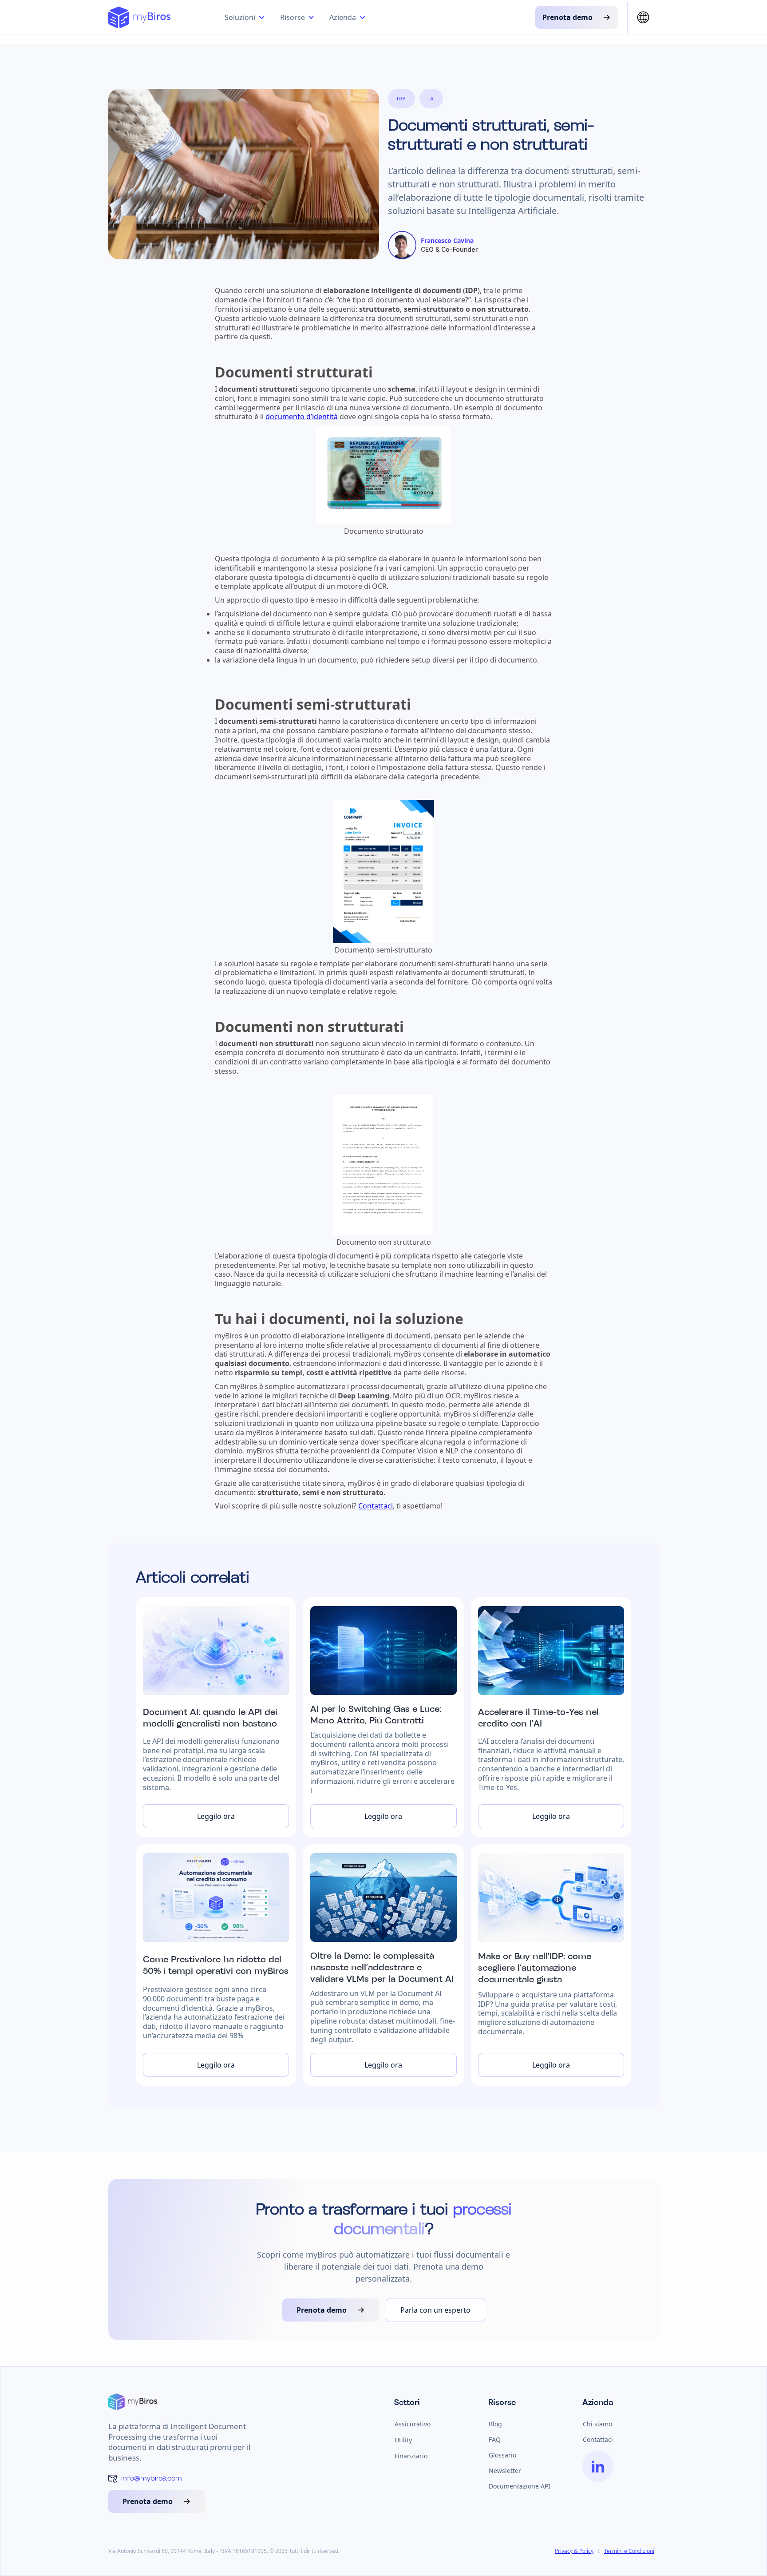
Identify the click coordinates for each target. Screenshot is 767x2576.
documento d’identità (302, 417)
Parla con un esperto (435, 2310)
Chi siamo (597, 2424)
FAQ (495, 2439)
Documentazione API (520, 2486)
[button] (246, 17)
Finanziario (411, 2456)
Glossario (502, 2455)
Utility (403, 2440)
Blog (495, 2424)
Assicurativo (413, 2424)
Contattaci (376, 1506)
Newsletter (505, 2471)
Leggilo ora (216, 1816)
